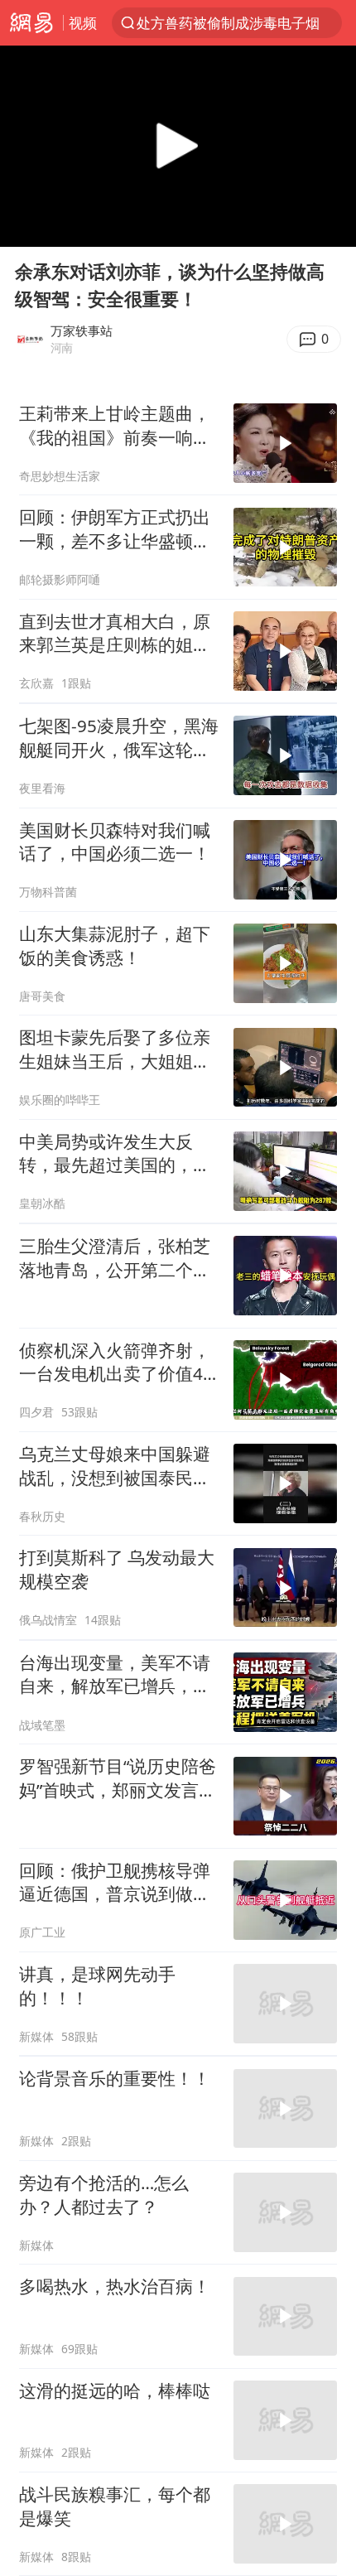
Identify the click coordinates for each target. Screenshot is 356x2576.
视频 (83, 23)
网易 (31, 23)
